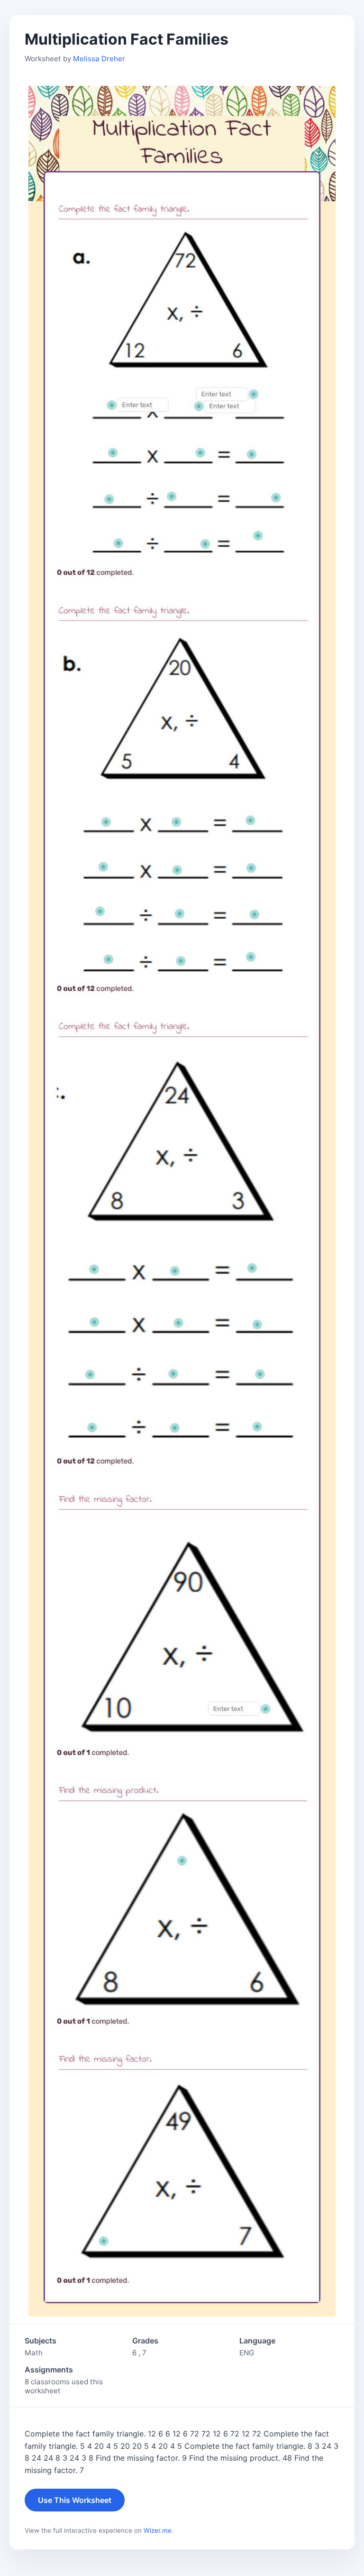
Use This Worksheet (75, 2500)
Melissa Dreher (99, 59)
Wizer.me (158, 2530)
